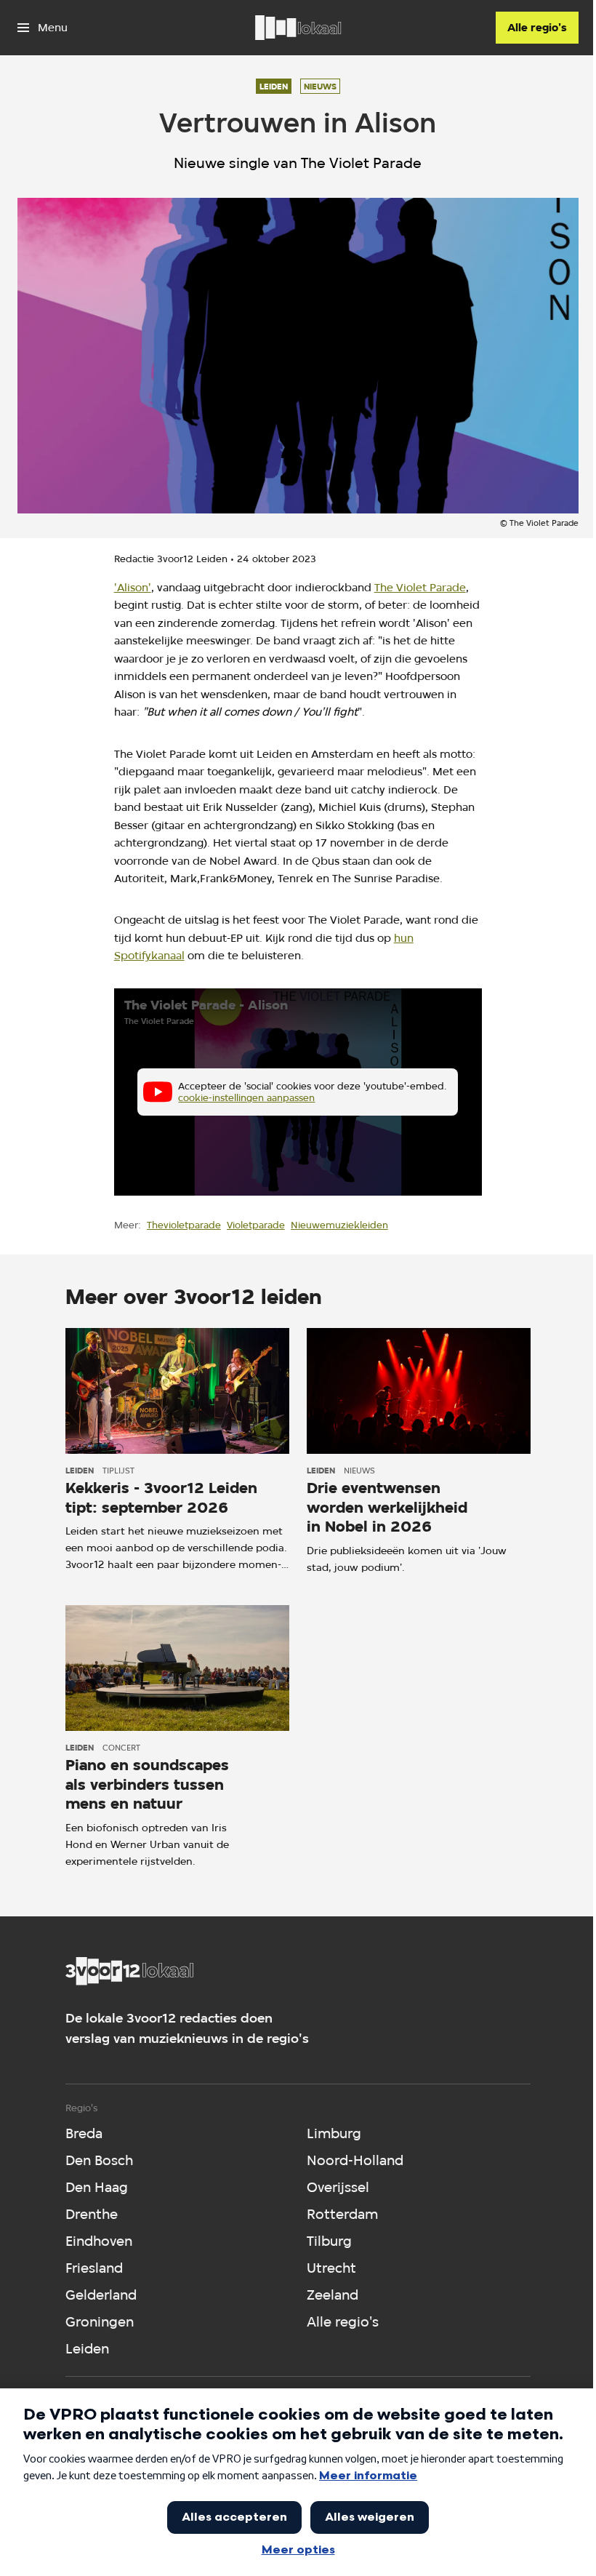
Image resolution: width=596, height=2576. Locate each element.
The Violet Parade (420, 587)
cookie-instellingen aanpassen (246, 1097)
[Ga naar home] (298, 28)
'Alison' (133, 587)
